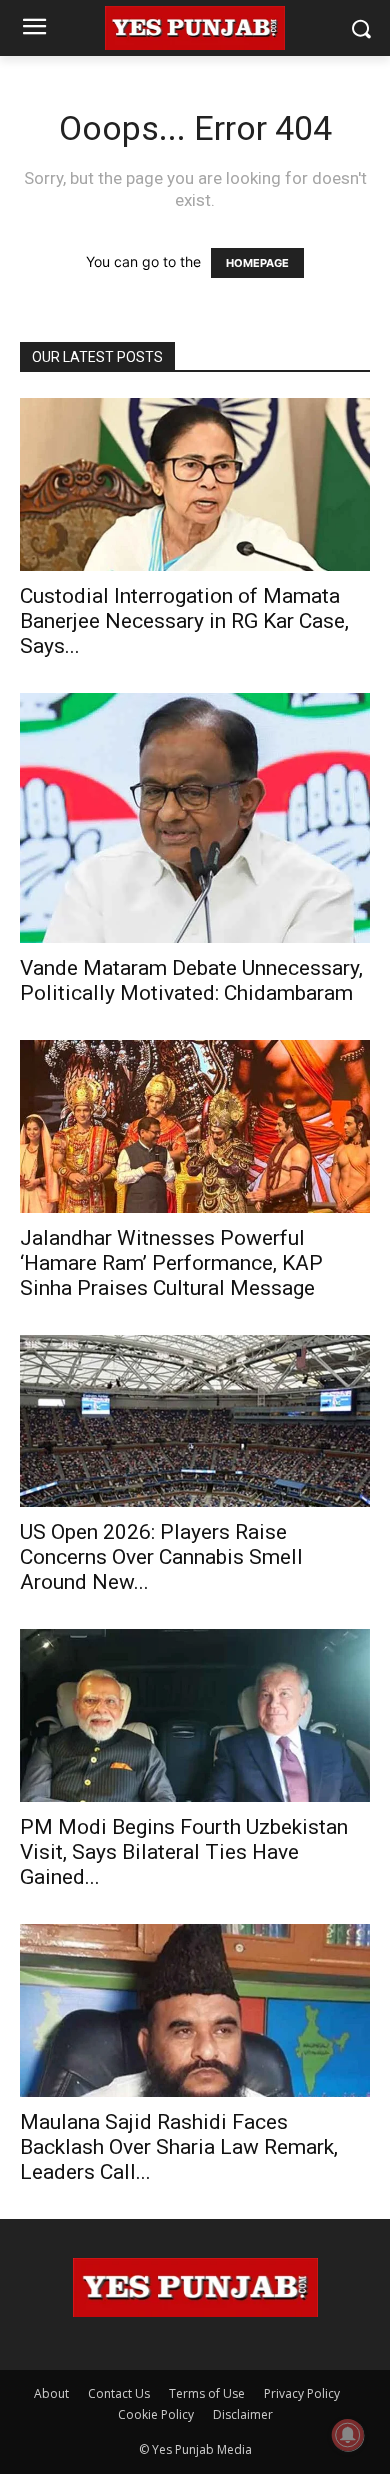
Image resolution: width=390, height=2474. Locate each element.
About (51, 2393)
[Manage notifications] (348, 2435)
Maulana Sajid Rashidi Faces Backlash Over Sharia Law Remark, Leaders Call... (179, 2147)
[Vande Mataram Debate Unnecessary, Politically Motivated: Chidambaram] (195, 818)
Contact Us (119, 2393)
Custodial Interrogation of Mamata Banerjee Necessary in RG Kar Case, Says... (184, 621)
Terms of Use (207, 2393)
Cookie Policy (156, 2414)
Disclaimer (243, 2414)
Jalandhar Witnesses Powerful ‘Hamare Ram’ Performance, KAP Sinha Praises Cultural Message (171, 1263)
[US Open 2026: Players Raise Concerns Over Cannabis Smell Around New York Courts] (195, 1421)
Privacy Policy (302, 2393)
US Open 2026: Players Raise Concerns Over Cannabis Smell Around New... (161, 1557)
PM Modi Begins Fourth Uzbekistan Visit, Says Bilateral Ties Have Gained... (184, 1852)
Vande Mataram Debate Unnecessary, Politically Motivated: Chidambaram (191, 980)
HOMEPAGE (257, 263)
